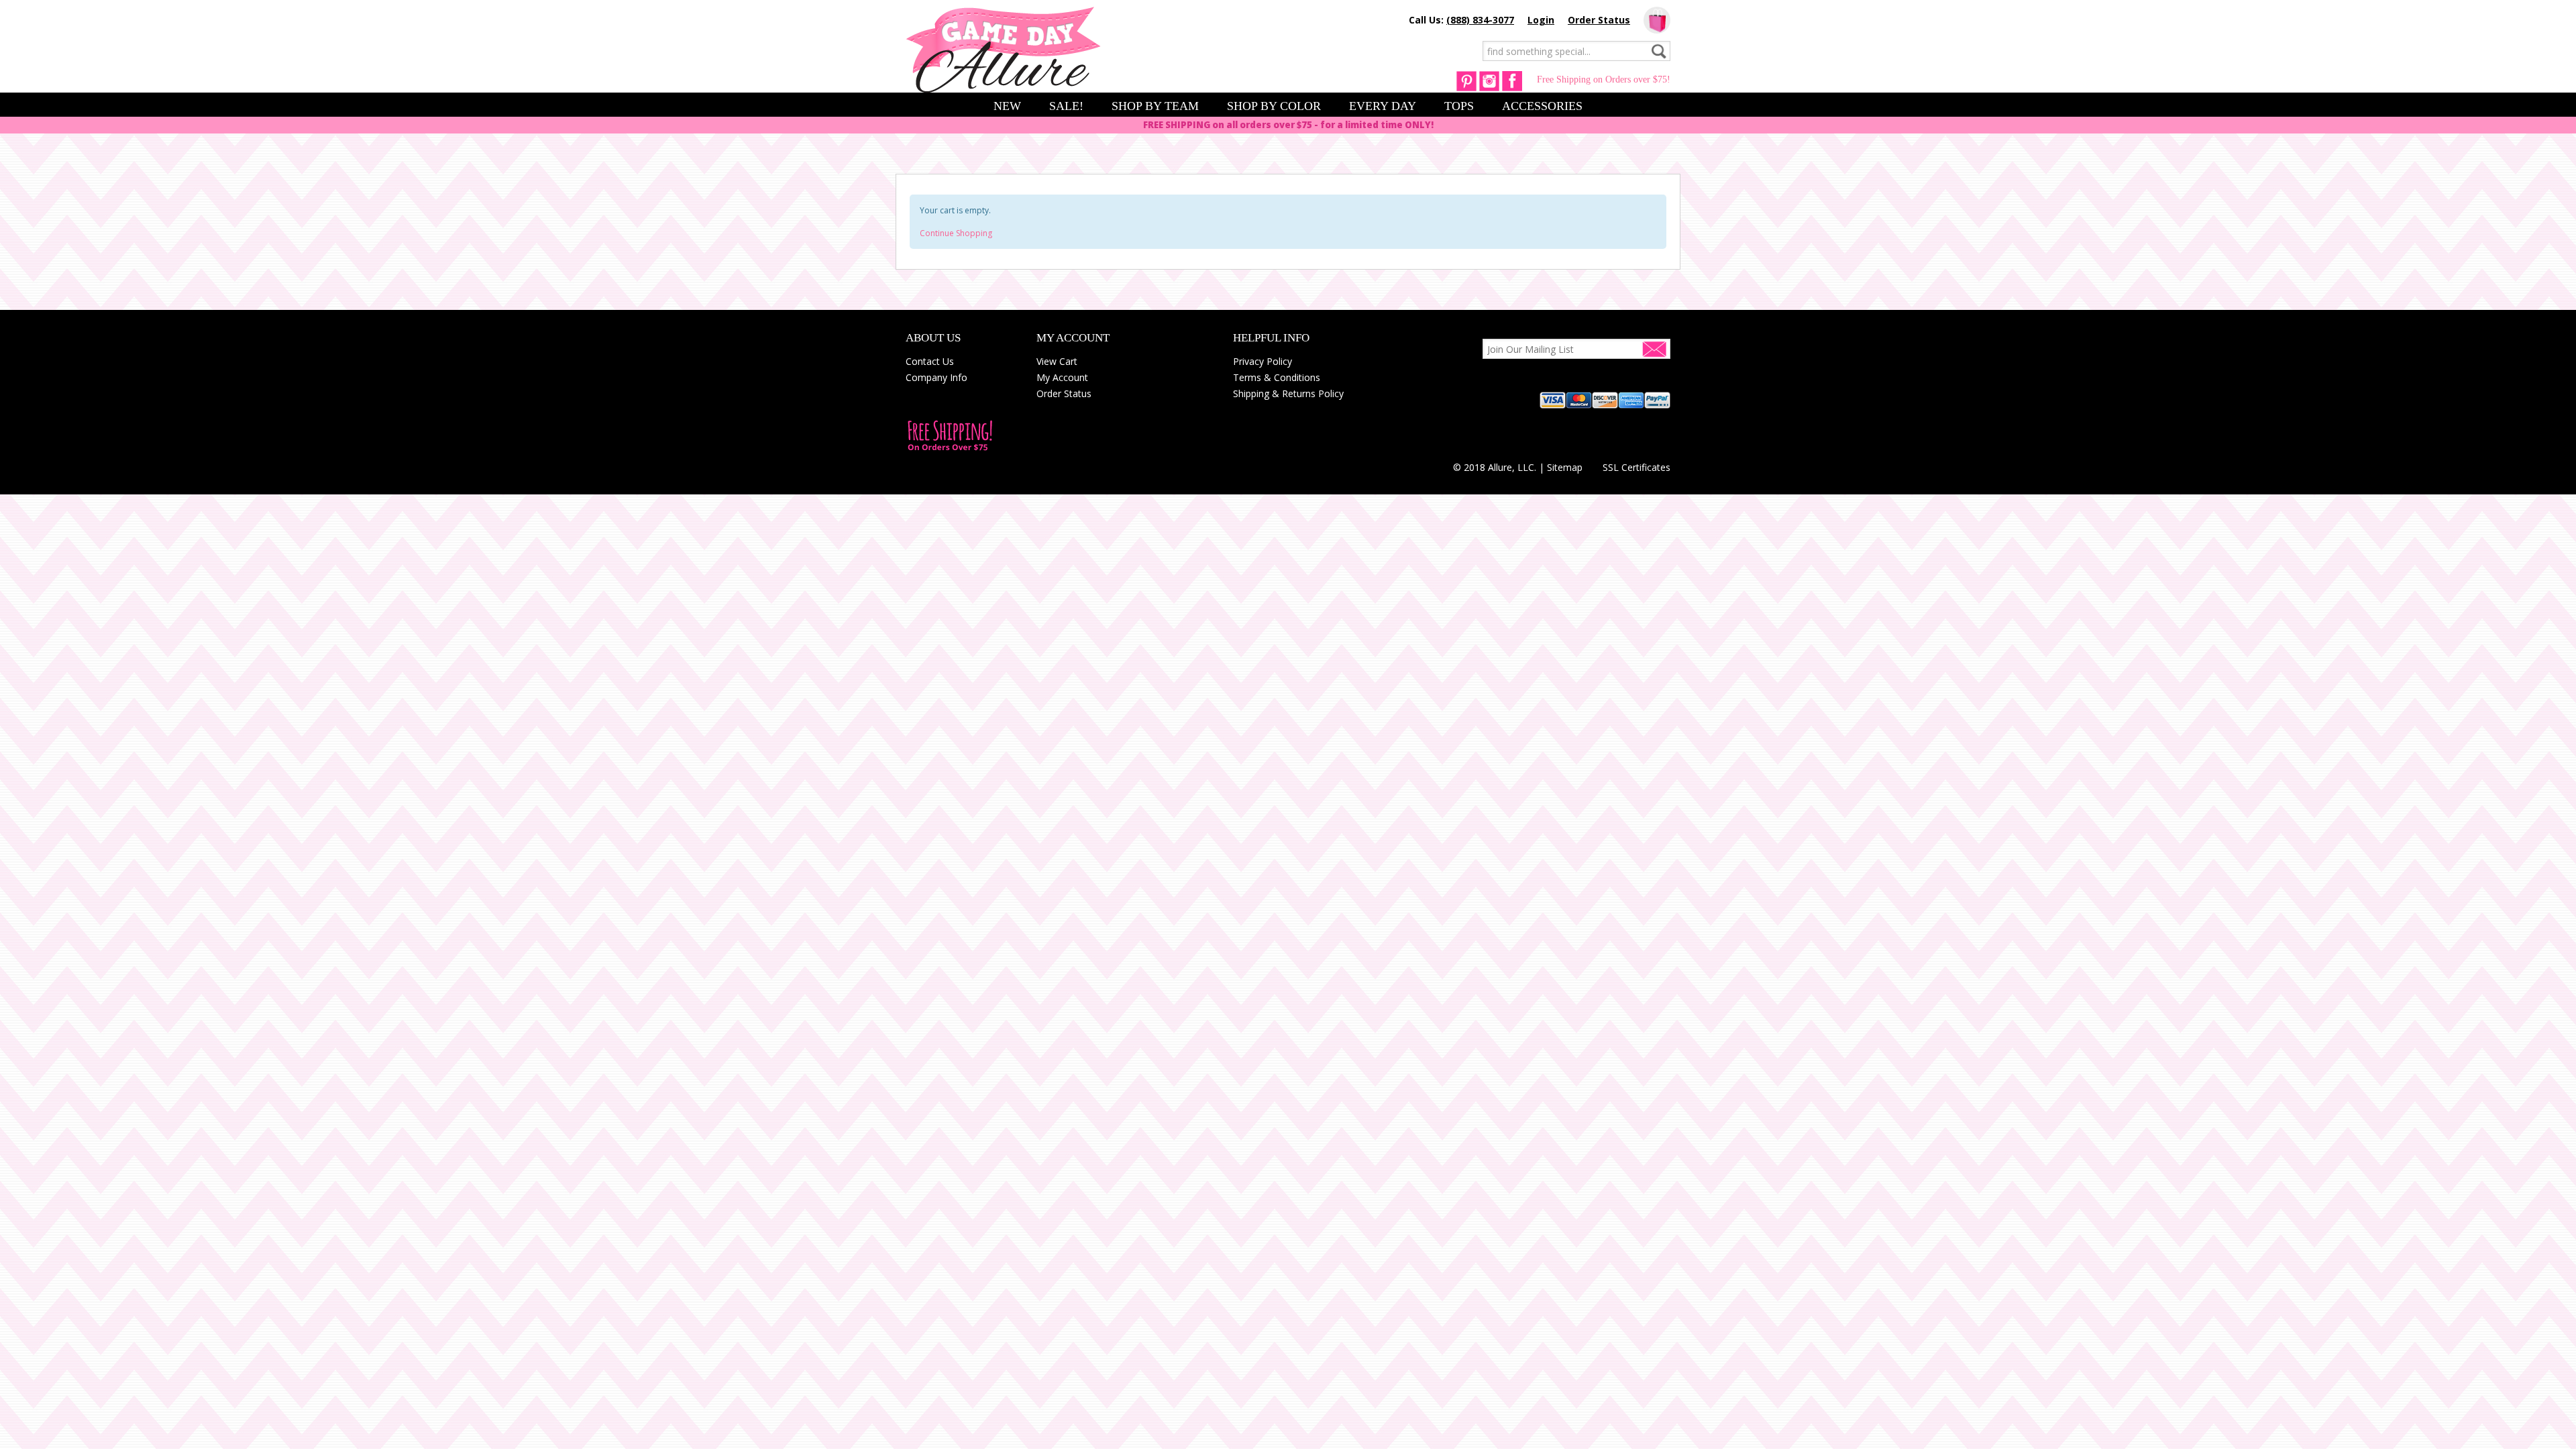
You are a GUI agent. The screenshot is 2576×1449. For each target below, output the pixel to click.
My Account (1062, 377)
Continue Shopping (956, 233)
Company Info (936, 377)
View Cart (1057, 361)
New (1007, 106)
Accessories (1542, 106)
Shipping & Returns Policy (1288, 393)
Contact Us (930, 361)
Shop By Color (1274, 106)
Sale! (1066, 106)
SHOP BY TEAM (1155, 106)
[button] (1637, 443)
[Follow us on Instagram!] (1489, 80)
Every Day (1383, 106)
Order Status (1599, 20)
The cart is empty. (1657, 20)
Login (1541, 20)
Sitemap (1565, 467)
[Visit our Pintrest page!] (1466, 80)
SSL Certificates (1636, 467)
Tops (1459, 106)
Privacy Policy (1263, 361)
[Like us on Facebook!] (1512, 80)
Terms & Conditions (1277, 377)
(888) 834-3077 (1480, 20)
